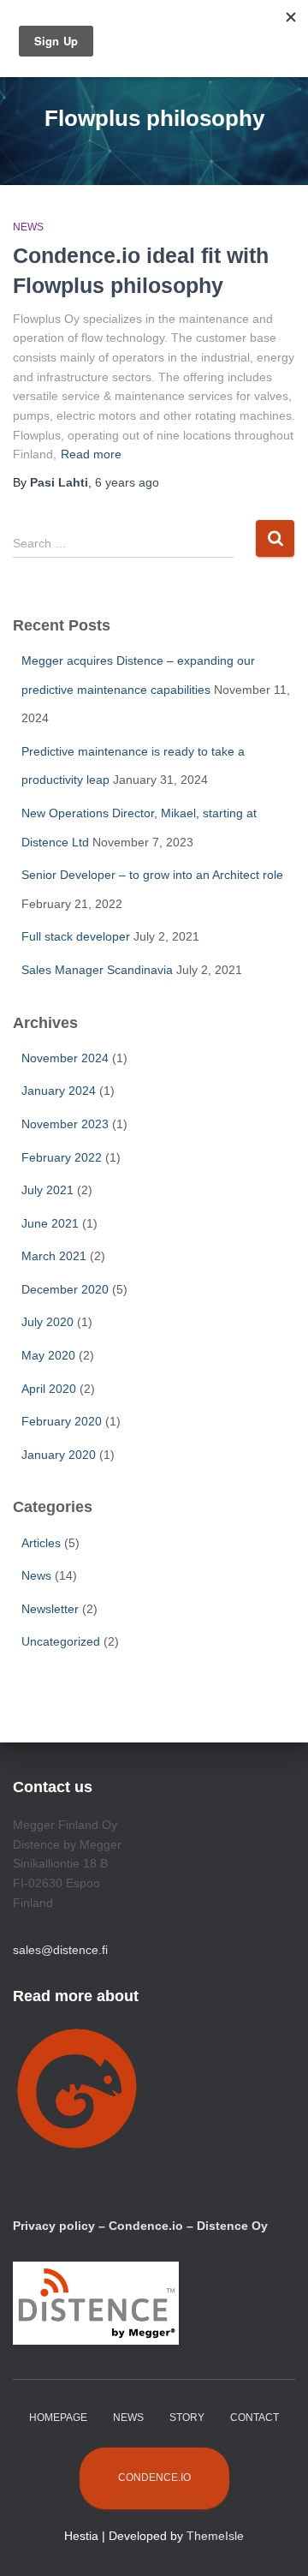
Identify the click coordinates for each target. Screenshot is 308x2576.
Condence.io (154, 2477)
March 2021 (54, 1256)
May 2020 (48, 1355)
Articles (41, 1543)
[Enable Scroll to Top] (274, 2542)
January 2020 (59, 1455)
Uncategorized (61, 1641)
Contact (255, 2418)
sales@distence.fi (60, 1950)
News (28, 227)
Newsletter (50, 1609)
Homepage (58, 2418)
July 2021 (47, 1190)
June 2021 (50, 1223)
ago (127, 482)
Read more (91, 454)
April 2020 (49, 1389)
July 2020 (47, 1322)
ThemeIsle (215, 2536)
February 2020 (62, 1421)
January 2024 (59, 1091)
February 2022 (62, 1157)
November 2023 (65, 1124)
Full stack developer (76, 936)
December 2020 (65, 1289)
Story (187, 2418)
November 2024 (65, 1058)
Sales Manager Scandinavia (97, 970)
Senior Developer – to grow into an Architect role (152, 875)
